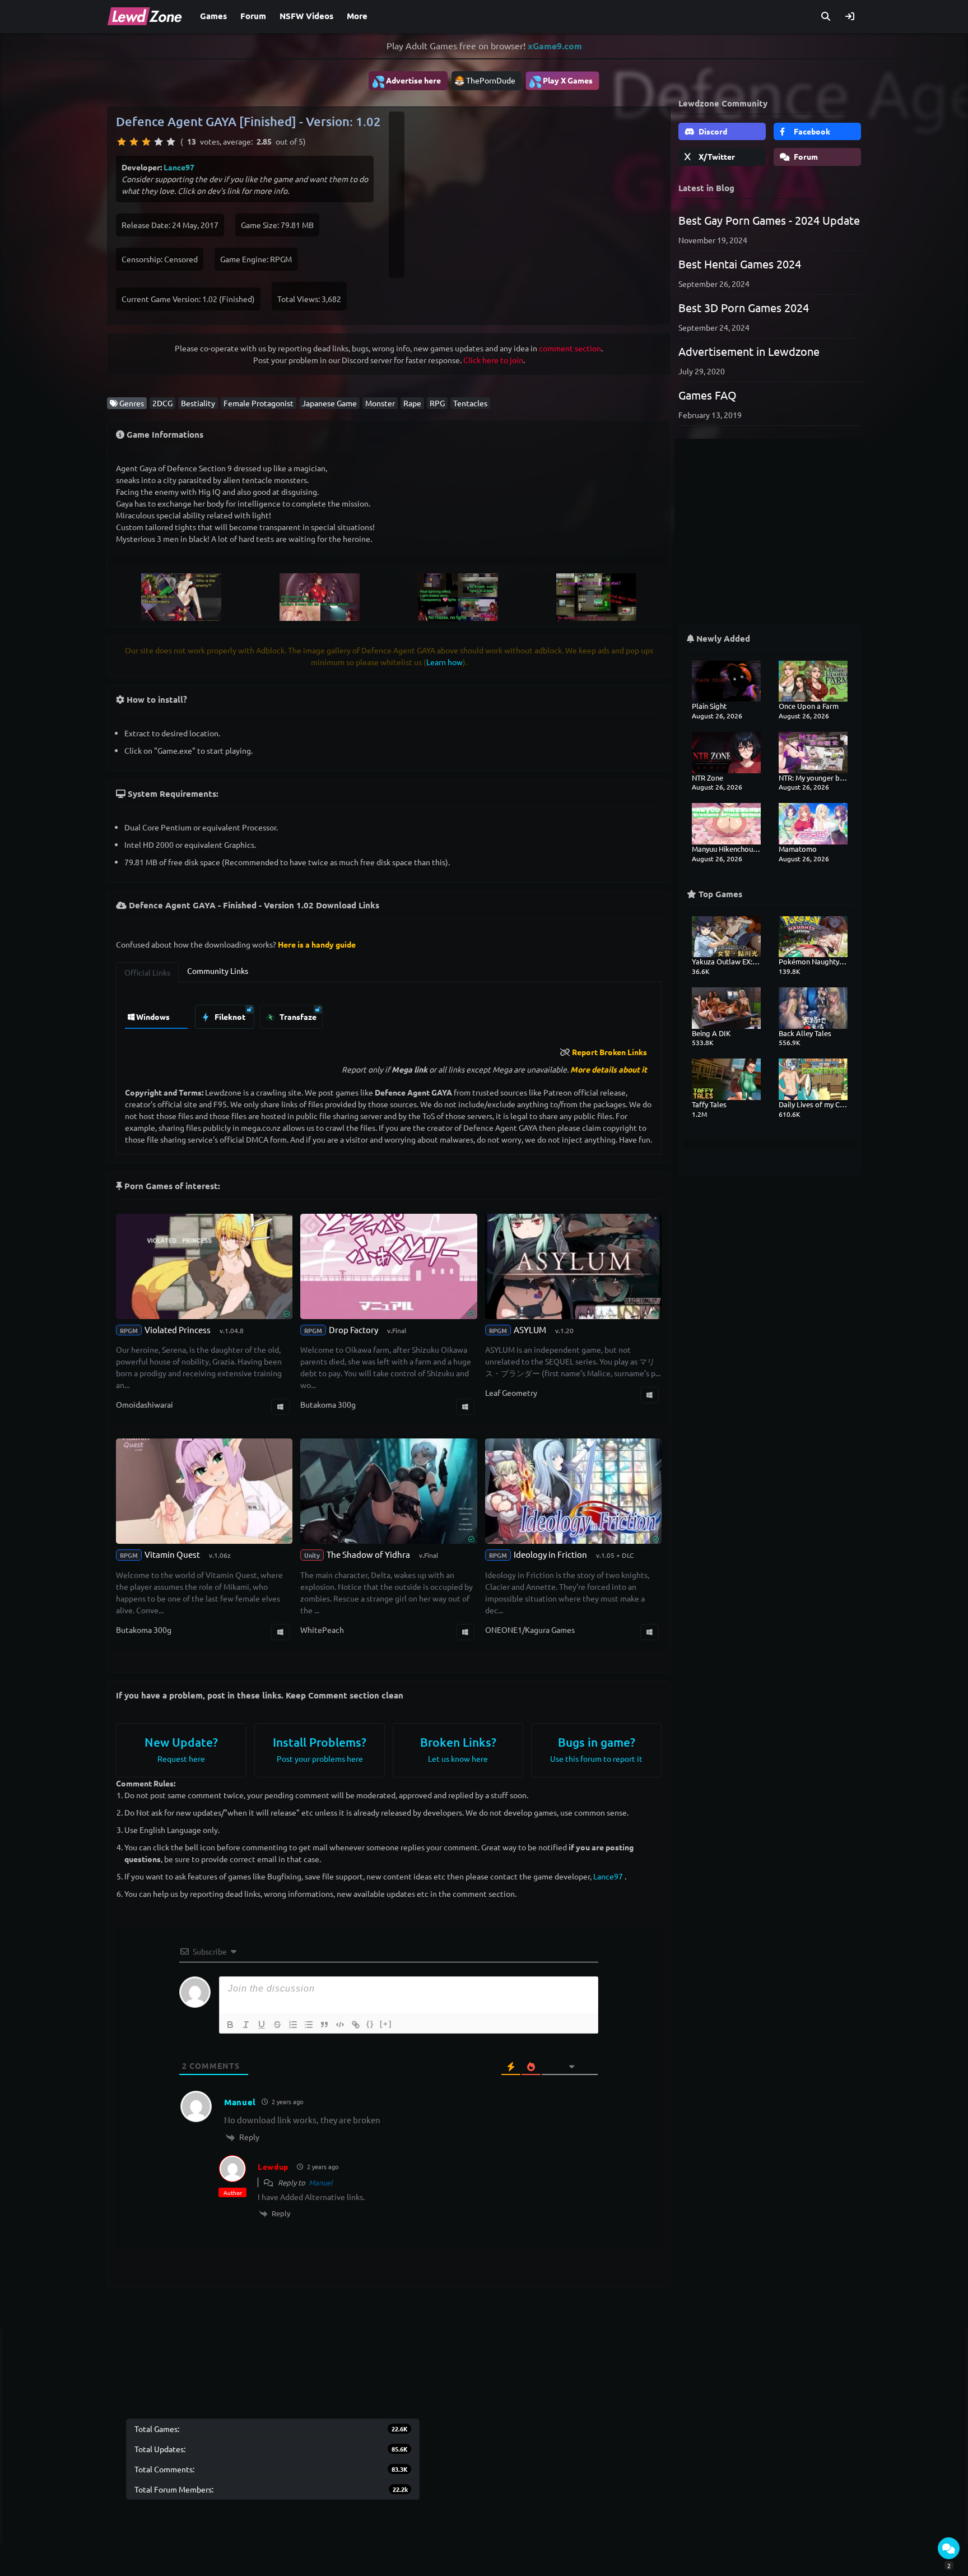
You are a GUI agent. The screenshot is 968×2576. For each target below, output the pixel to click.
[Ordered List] (293, 2025)
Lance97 (179, 167)
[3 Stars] (146, 142)
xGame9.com (555, 46)
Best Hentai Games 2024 (740, 264)
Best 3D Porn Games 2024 (744, 307)
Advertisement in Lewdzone (749, 351)
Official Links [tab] (147, 972)
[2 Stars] (134, 142)
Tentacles (470, 403)
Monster (380, 403)
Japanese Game (329, 403)
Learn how (445, 662)
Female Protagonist (259, 403)
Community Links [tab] (218, 971)
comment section (570, 348)
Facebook (811, 131)
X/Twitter (716, 156)
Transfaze (297, 1017)
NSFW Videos (306, 16)
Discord (712, 131)
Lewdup (273, 2166)
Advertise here (406, 81)
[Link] (356, 2025)
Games (213, 16)
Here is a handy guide (317, 944)
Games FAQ (708, 395)
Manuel (321, 2182)
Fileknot (229, 1017)
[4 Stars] (159, 142)
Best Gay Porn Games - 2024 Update (769, 220)
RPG (437, 403)
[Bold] (230, 2025)
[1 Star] (122, 142)
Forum (253, 16)
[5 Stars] (171, 142)
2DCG (162, 403)
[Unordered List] (309, 2025)
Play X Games (560, 81)
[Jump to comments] (949, 2548)
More (357, 16)
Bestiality (198, 403)
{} (370, 2024)
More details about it (609, 1069)
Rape (412, 403)
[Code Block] (340, 2025)
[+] (386, 2024)
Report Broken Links (609, 1052)
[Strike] (277, 2025)
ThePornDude (491, 80)
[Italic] (246, 2025)
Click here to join (493, 360)
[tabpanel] (389, 1014)
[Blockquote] (324, 2025)
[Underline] (262, 2025)
